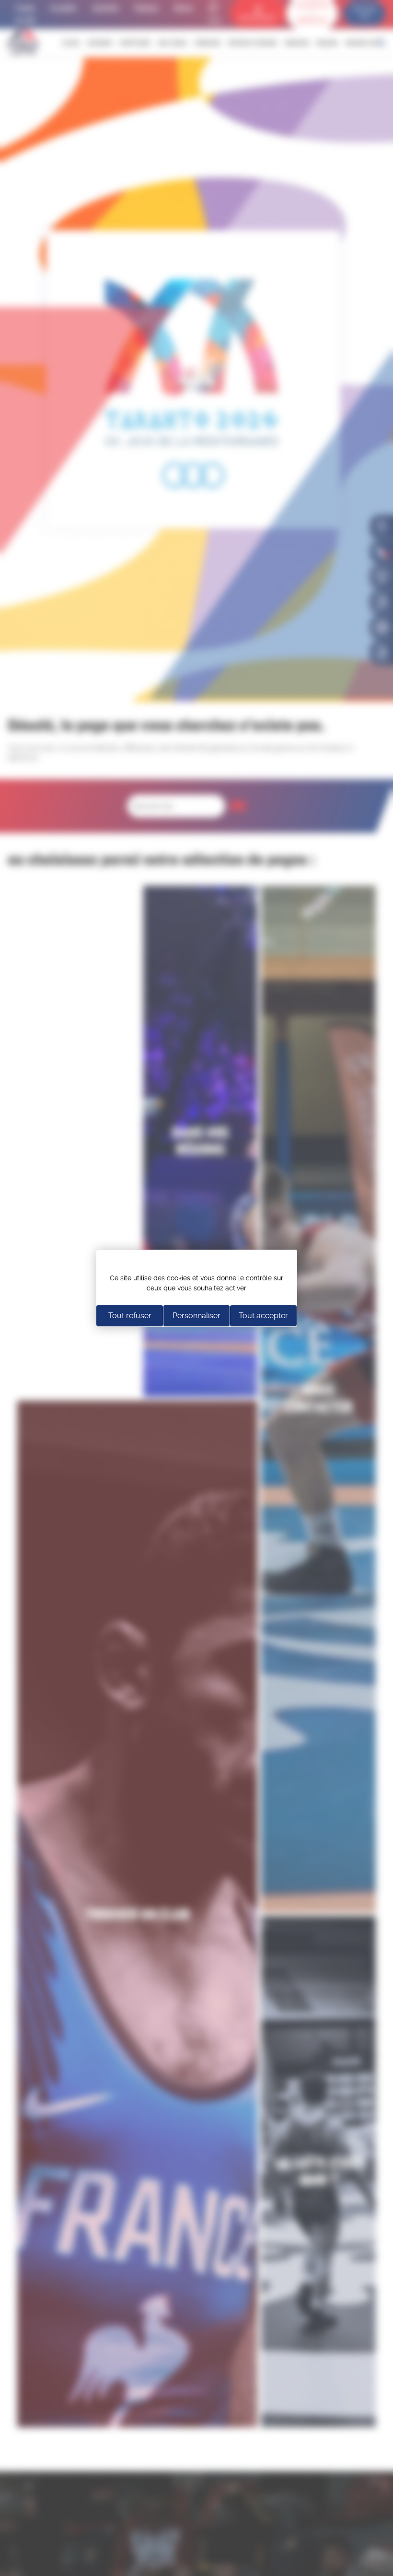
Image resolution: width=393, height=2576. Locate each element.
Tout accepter (263, 1316)
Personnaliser (196, 1316)
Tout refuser (130, 1316)
